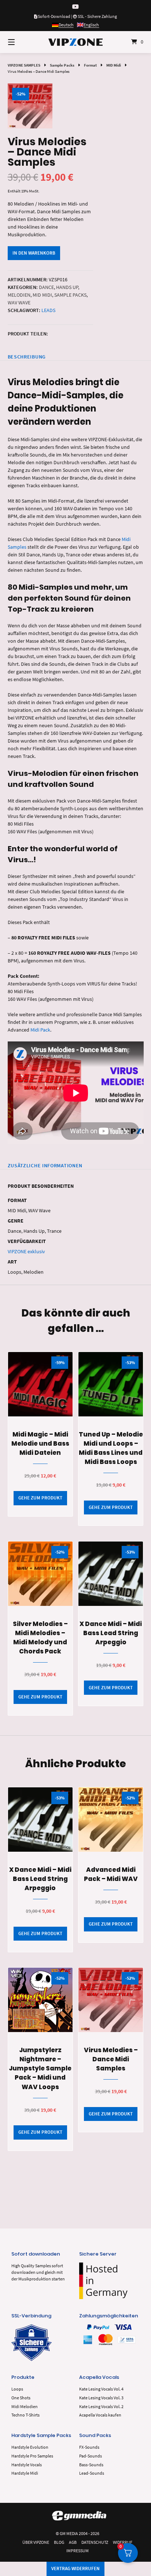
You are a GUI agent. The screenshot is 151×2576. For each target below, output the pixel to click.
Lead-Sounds (92, 2473)
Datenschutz (95, 2542)
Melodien (19, 295)
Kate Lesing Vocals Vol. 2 (101, 2406)
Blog (59, 2542)
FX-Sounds (89, 2447)
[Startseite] (75, 42)
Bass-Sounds (91, 2465)
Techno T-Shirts (25, 2415)
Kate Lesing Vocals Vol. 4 (101, 2389)
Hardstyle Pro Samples (32, 2456)
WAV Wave (19, 303)
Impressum (78, 2551)
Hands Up (67, 287)
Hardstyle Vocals (27, 2465)
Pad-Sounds (91, 2456)
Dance (46, 287)
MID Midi (114, 65)
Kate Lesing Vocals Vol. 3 (101, 2398)
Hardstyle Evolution (30, 2447)
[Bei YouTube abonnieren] (75, 7)
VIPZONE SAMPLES (24, 65)
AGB (73, 2542)
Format (90, 65)
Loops (17, 2389)
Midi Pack (40, 1030)
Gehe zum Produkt (40, 1498)
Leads (48, 310)
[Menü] (21, 42)
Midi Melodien (25, 2406)
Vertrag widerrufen (75, 2569)
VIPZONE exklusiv (26, 1251)
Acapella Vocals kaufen (100, 2415)
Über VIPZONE (36, 2542)
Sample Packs (62, 65)
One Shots (21, 2398)
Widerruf (123, 2542)
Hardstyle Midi (25, 2473)
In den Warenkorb (34, 253)
